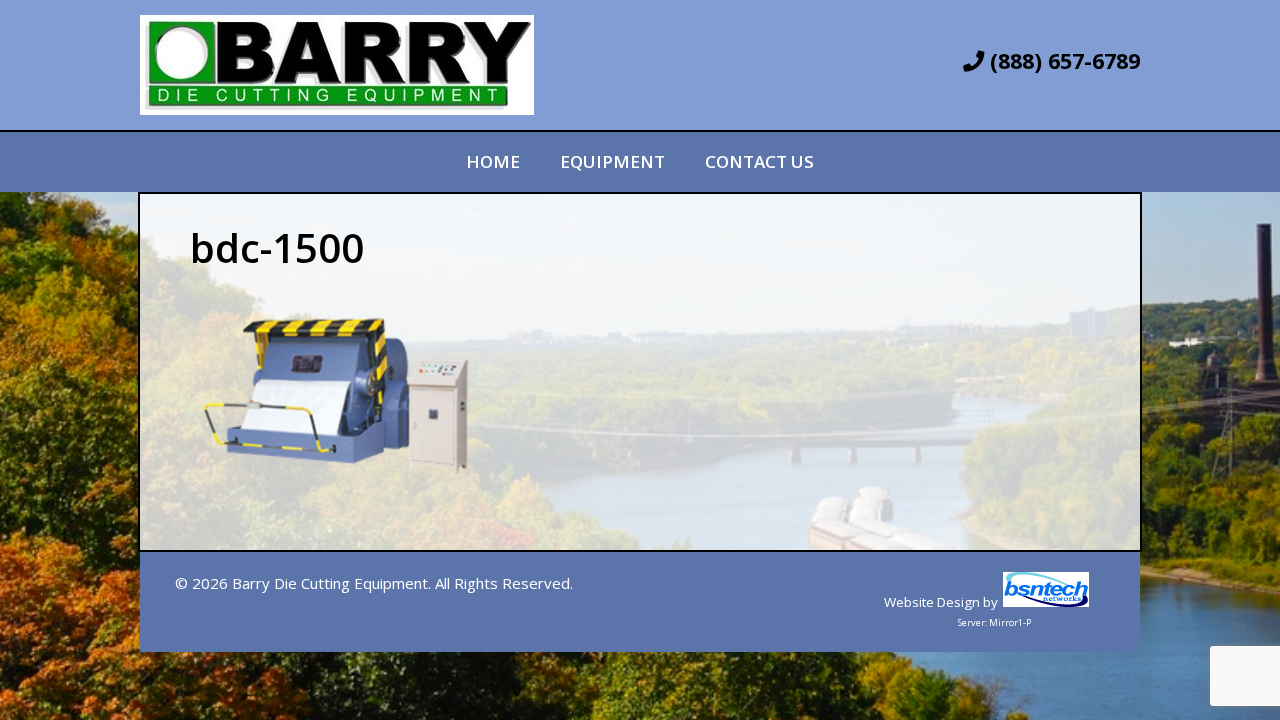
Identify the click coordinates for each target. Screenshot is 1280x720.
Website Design (932, 602)
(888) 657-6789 (1062, 60)
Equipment (612, 161)
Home (493, 161)
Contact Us (759, 161)
